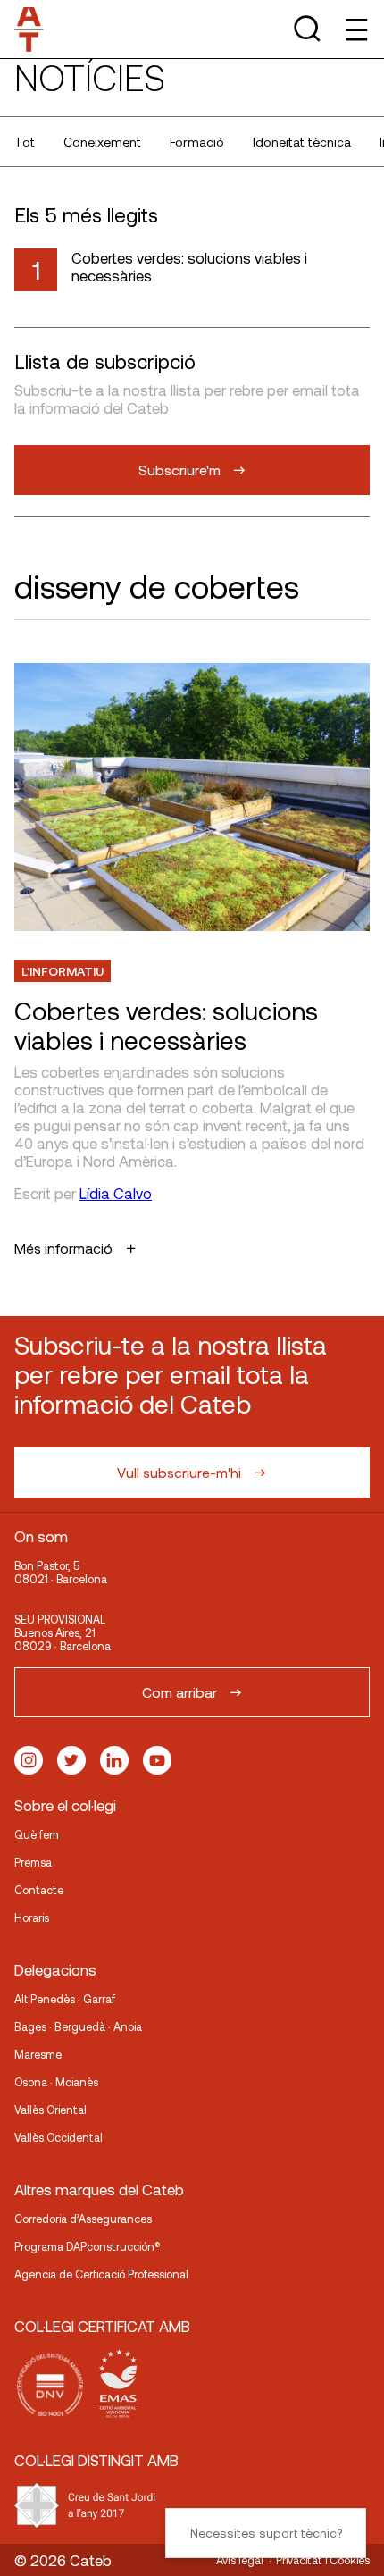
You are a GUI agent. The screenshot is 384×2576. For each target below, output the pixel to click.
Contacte (39, 1890)
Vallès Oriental (50, 2110)
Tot (25, 142)
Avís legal (240, 2560)
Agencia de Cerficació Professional (101, 2274)
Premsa (33, 1862)
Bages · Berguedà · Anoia (78, 2026)
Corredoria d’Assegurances (83, 2219)
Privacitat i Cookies (323, 2560)
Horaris (32, 1917)
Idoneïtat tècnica (302, 142)
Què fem (37, 1834)
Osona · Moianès (56, 2082)
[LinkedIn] (114, 1760)
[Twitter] (71, 1760)
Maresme (38, 2054)
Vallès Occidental (58, 2137)
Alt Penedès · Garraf (65, 1999)
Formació (197, 142)
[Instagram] (29, 1760)
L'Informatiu (63, 971)
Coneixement (102, 142)
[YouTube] (157, 1760)
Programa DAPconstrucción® (88, 2246)
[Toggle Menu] (355, 29)
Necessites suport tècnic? (266, 2533)
